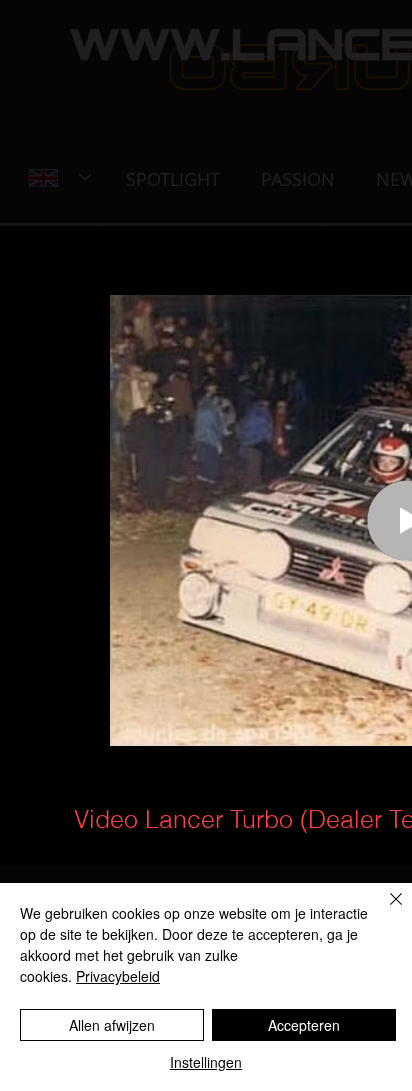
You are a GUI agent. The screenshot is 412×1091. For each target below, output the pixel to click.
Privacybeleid (118, 976)
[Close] (384, 911)
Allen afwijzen (112, 1025)
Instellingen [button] (206, 1062)
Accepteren (304, 1025)
